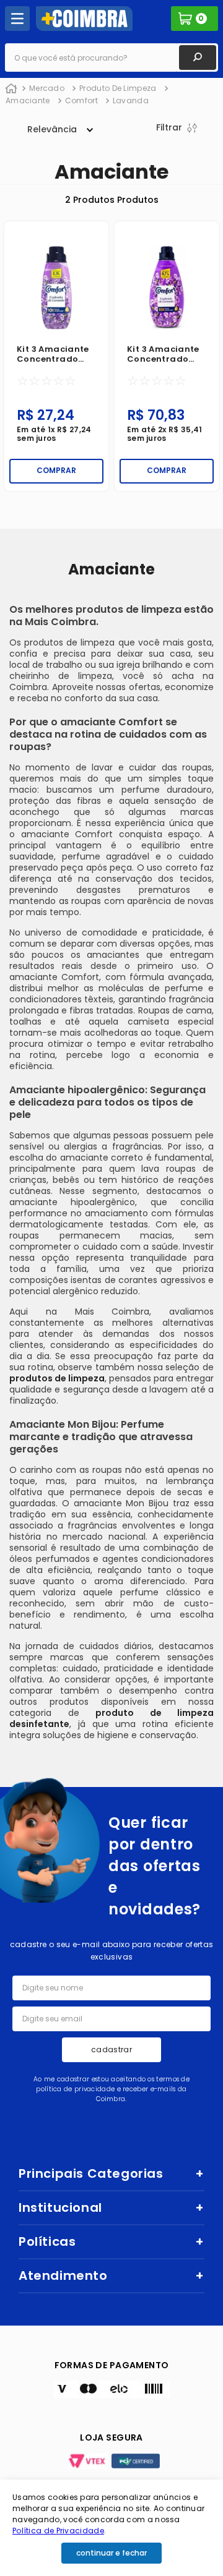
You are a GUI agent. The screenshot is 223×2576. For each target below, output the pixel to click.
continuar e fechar (111, 2553)
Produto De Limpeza (118, 88)
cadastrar (111, 2049)
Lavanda (131, 100)
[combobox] (111, 58)
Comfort (81, 100)
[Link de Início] (11, 89)
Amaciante (28, 100)
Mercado (47, 88)
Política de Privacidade (58, 2531)
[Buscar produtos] (198, 58)
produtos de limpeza (57, 1378)
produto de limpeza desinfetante (111, 1718)
